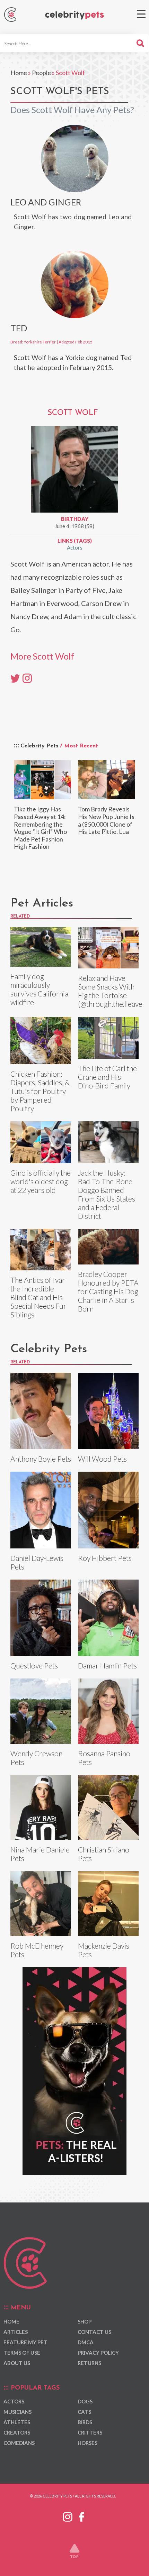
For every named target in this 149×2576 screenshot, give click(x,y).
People (41, 73)
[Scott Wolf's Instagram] (27, 678)
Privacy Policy (98, 2353)
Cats (84, 2412)
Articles (16, 2332)
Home (19, 73)
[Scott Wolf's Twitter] (15, 678)
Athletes (17, 2422)
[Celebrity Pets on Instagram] (68, 2515)
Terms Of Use (22, 2353)
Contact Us (94, 2332)
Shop (85, 2321)
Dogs (85, 2401)
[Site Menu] (141, 14)
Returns (89, 2363)
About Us (17, 2363)
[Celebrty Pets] (74, 15)
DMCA (86, 2342)
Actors (75, 548)
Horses (87, 2443)
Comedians (19, 2443)
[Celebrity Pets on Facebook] (81, 2515)
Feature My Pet (25, 2342)
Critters (90, 2432)
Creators (17, 2432)
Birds (85, 2422)
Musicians (17, 2412)
